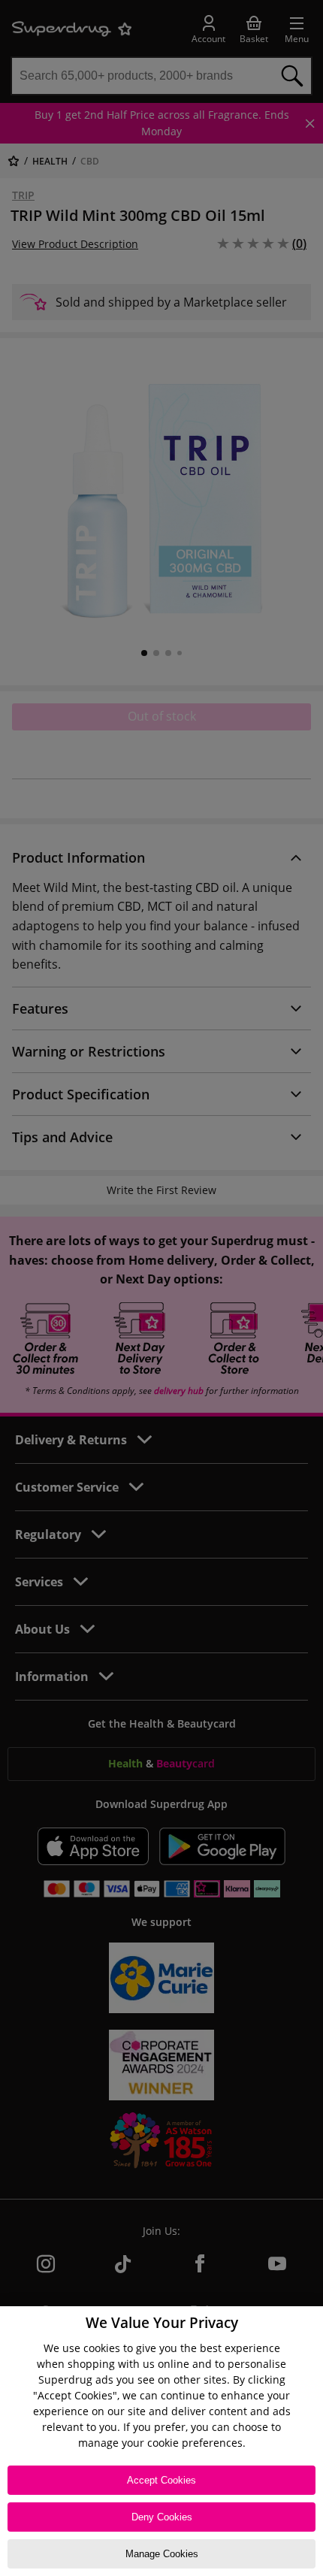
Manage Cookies (162, 2554)
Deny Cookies (162, 2517)
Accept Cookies (161, 2480)
